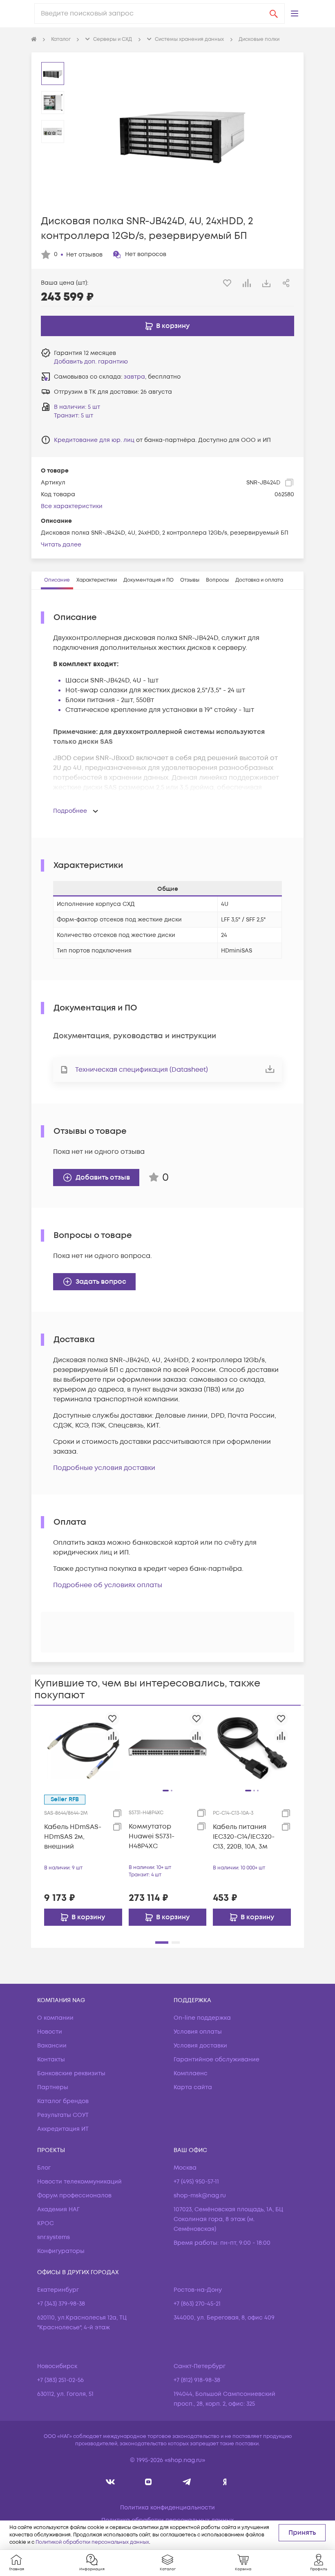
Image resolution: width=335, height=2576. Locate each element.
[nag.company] (111, 2482)
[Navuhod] (149, 2482)
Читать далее (61, 545)
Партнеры (53, 2087)
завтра (134, 377)
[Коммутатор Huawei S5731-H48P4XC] (168, 1747)
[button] (295, 13)
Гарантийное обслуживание (217, 2060)
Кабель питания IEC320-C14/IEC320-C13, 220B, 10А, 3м (244, 1837)
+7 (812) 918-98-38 (197, 2380)
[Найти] (274, 13)
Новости (50, 2032)
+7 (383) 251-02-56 (60, 2380)
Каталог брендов (63, 2101)
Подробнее (70, 811)
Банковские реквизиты (71, 2073)
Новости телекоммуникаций (79, 2182)
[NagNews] (186, 2482)
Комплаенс (191, 2073)
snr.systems (54, 2237)
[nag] (225, 2482)
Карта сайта (193, 2087)
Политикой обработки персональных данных (92, 2542)
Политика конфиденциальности (167, 2508)
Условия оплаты (198, 2032)
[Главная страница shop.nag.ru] (34, 40)
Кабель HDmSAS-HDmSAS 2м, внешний (73, 1837)
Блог (44, 2168)
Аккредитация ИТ (63, 2129)
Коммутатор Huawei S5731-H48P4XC (152, 1836)
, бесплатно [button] (152, 377)
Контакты (51, 2060)
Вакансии (52, 2046)
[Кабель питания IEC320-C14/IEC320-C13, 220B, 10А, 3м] (252, 1747)
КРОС (46, 2223)
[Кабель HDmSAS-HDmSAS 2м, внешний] (83, 1747)
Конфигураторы (61, 2251)
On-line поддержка (202, 2018)
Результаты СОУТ (63, 2115)
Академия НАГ (58, 2209)
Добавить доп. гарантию (91, 362)
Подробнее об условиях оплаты (108, 1585)
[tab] (57, 580)
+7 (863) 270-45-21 (197, 2304)
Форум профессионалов (74, 2196)
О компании (55, 2018)
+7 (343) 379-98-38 (61, 2304)
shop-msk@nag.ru (200, 2196)
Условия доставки (200, 2046)
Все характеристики (72, 506)
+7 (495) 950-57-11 (196, 2182)
